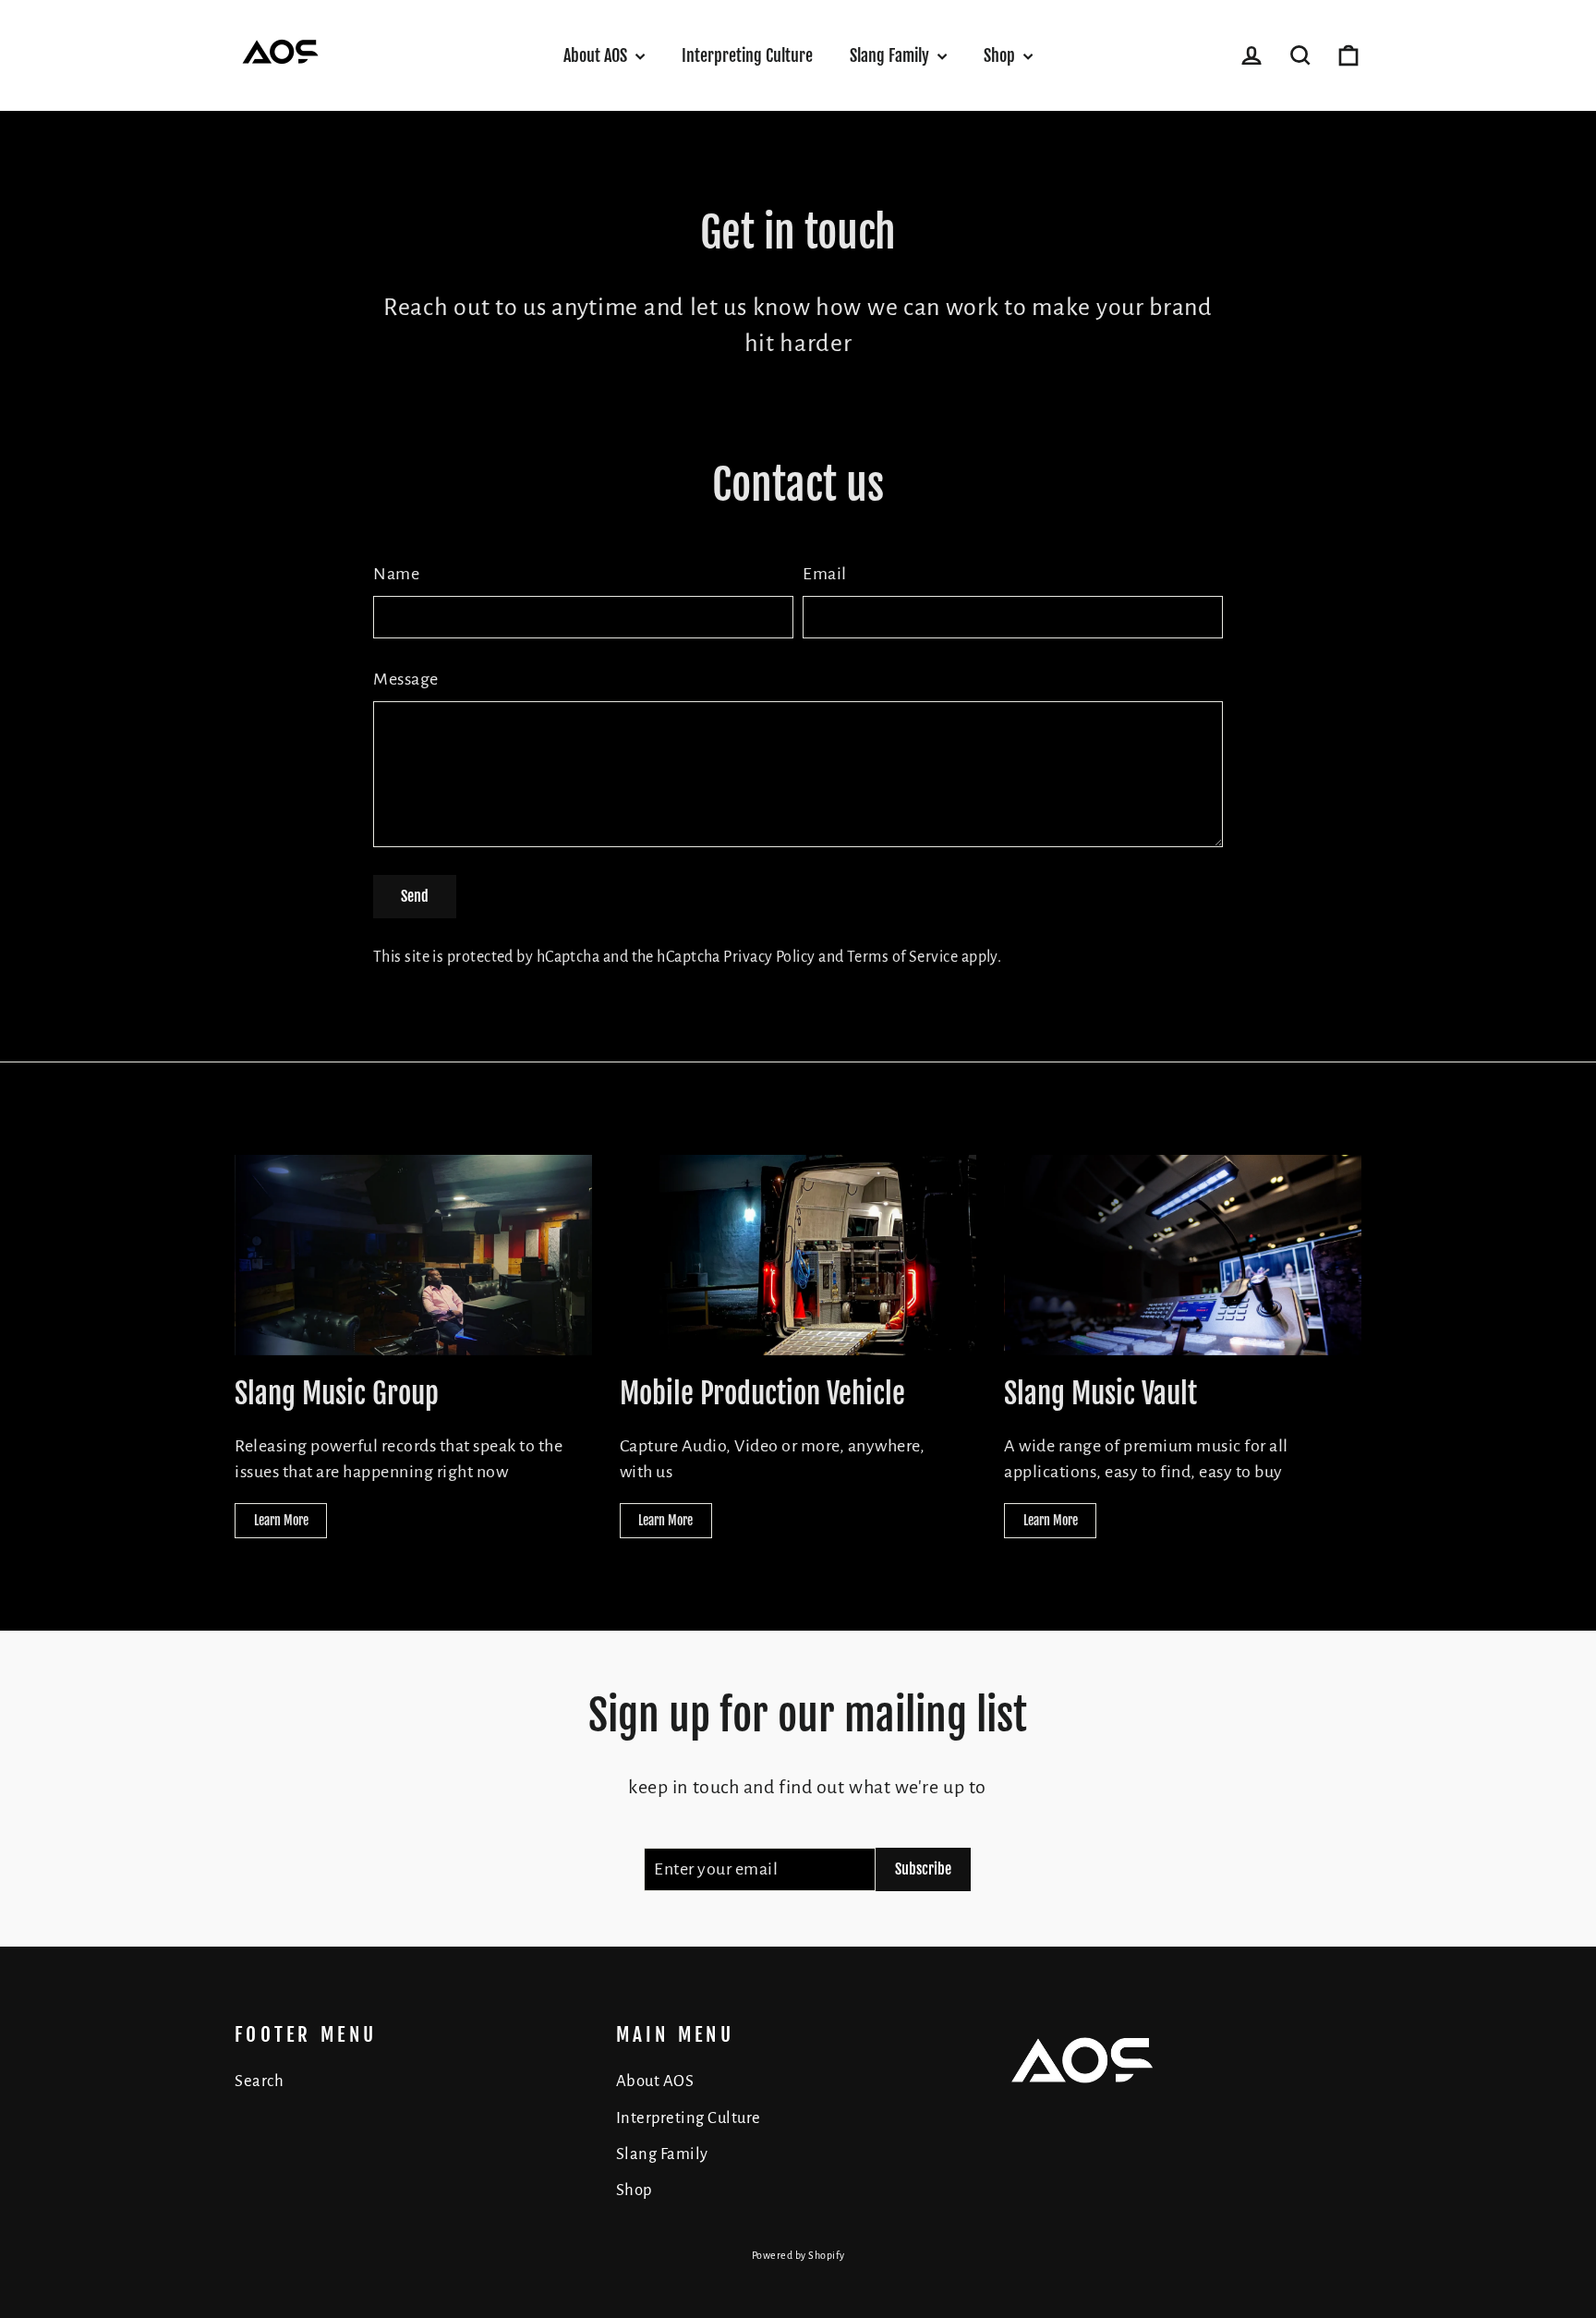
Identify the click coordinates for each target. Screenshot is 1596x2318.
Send (415, 896)
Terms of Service (902, 957)
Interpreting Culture (747, 55)
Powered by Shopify (798, 2255)
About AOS (597, 55)
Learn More (281, 1520)
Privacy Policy (769, 957)
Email (825, 574)
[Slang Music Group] (413, 1255)
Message (406, 679)
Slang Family (891, 55)
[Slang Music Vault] (1183, 1255)
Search (259, 2081)
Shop (1001, 55)
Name (396, 574)
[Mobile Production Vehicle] (798, 1255)
